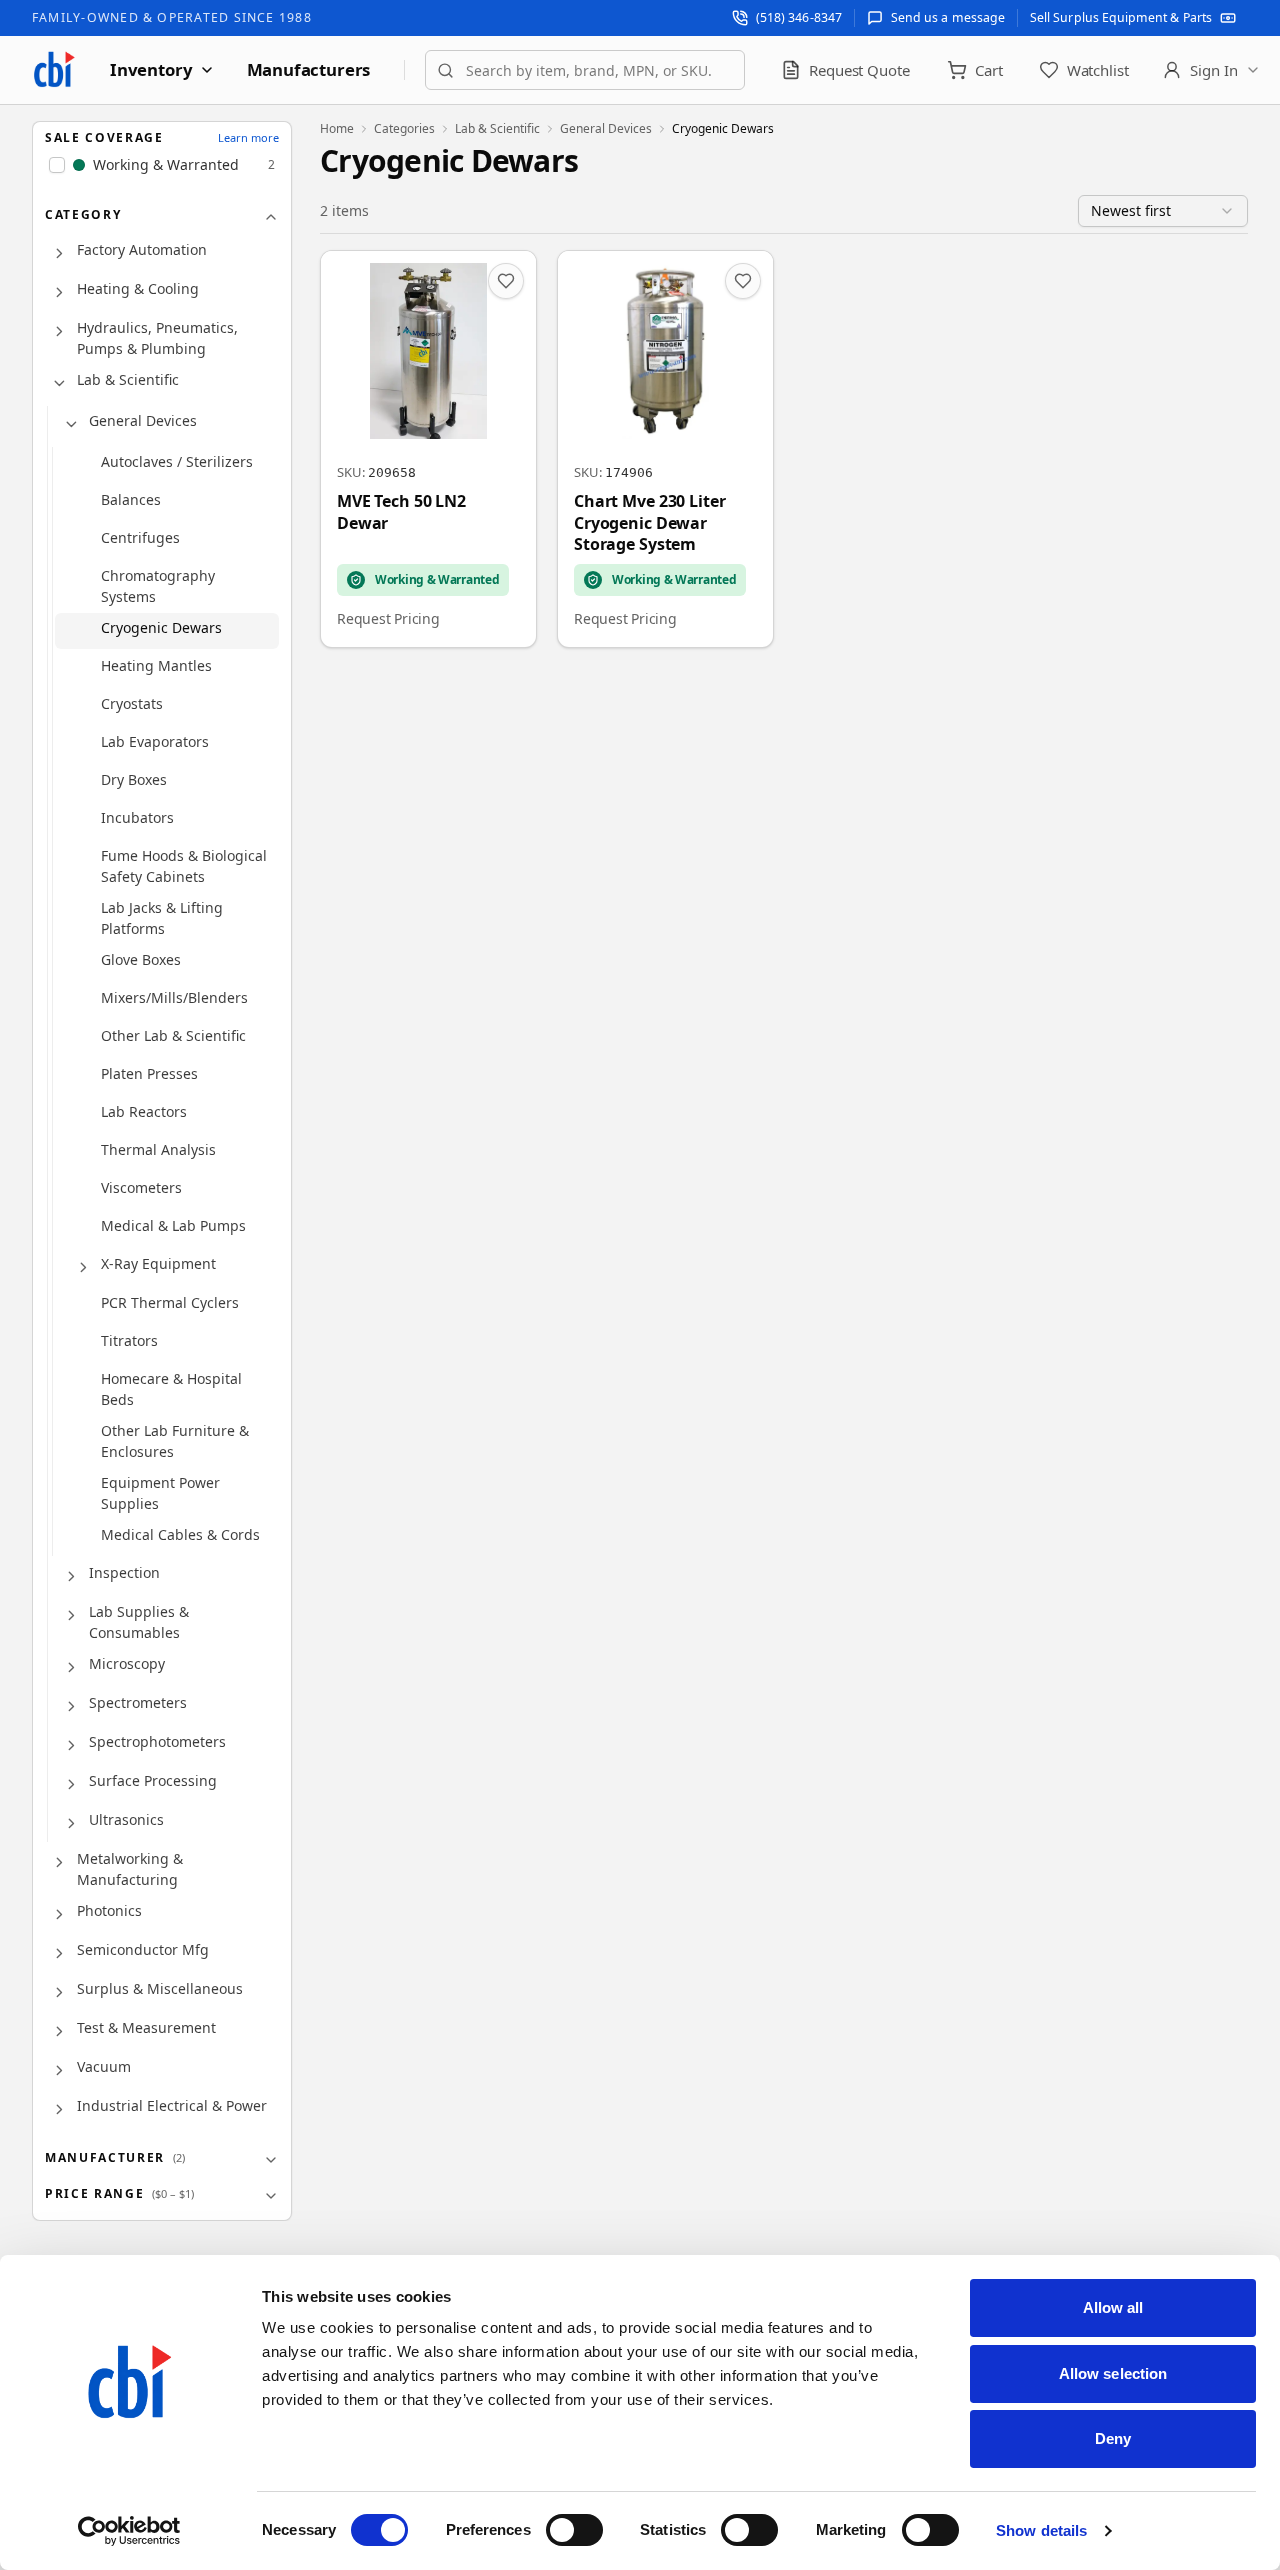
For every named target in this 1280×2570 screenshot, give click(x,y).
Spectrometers (138, 1702)
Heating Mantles (156, 665)
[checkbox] (57, 165)
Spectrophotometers (157, 1741)
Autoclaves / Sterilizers (177, 461)
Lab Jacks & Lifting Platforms (162, 918)
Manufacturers (309, 69)
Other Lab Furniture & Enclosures (175, 1441)
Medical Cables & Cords (180, 1534)
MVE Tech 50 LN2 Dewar (401, 512)
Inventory (151, 69)
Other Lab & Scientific (173, 1035)
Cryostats (132, 703)
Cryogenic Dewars (161, 627)
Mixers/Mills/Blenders (174, 997)
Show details (1041, 2530)
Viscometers (141, 1187)
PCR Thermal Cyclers (170, 1302)
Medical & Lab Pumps (173, 1225)
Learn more (248, 137)
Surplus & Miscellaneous (160, 1988)
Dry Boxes (134, 779)
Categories (404, 129)
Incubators (137, 817)
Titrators (129, 1340)
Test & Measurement (146, 2027)
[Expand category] (59, 254)
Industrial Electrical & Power (172, 2105)
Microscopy (127, 1663)
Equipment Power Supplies (160, 1493)
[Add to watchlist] (506, 281)
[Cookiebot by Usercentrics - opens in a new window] (129, 2531)
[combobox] (585, 70)
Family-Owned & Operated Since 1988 (172, 17)
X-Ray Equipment (158, 1263)
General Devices (143, 420)
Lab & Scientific (128, 379)
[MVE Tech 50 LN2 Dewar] (428, 449)
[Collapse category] (59, 384)
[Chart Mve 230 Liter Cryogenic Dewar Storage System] (665, 449)
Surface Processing (153, 1780)
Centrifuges (140, 537)
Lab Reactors (144, 1111)
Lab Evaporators (155, 741)
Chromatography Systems (158, 586)
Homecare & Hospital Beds (171, 1389)
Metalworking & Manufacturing (130, 1869)
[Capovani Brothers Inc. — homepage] (54, 70)
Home (337, 129)
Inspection (124, 1572)
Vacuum (104, 2066)
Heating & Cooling (138, 288)
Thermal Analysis (158, 1149)
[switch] (574, 2530)
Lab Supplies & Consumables (139, 1622)
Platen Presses (149, 1073)
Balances (131, 499)
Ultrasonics (126, 1819)
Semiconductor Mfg (143, 1949)
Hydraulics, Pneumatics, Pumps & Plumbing (157, 338)
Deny (1113, 2438)
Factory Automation (142, 249)
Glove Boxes (141, 959)
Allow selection (1113, 2373)
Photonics (109, 1910)
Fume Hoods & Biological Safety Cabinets (184, 866)
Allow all (1113, 2307)
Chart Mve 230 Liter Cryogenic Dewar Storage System (650, 523)
